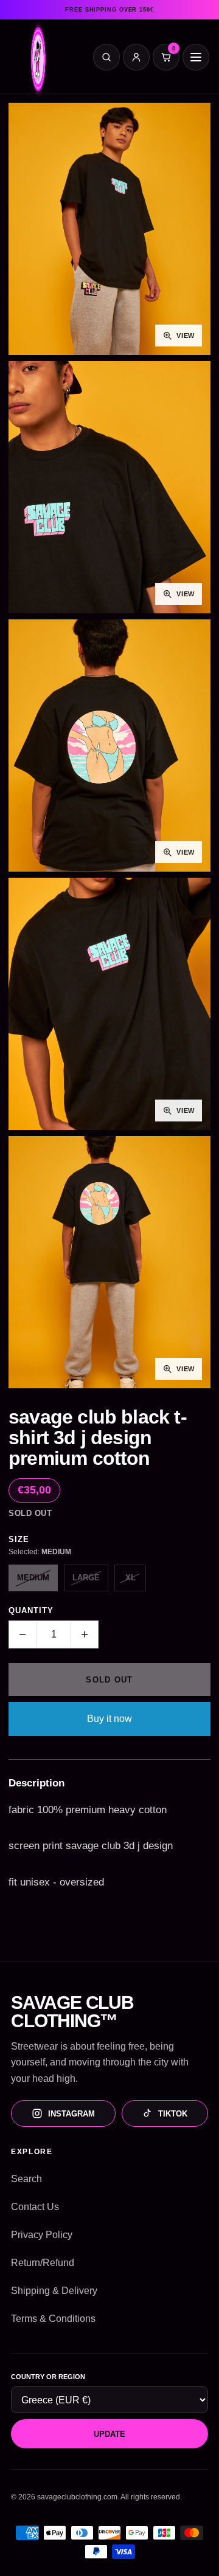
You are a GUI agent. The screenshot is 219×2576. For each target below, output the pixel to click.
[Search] (106, 57)
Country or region (48, 2377)
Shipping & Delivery (54, 2291)
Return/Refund (43, 2263)
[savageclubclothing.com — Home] (38, 60)
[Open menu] (196, 57)
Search (26, 2179)
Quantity (31, 1610)
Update (109, 2434)
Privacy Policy (42, 2235)
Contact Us (35, 2207)
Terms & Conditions (53, 2319)
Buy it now (109, 1719)
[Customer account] (136, 57)
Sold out (109, 1680)
